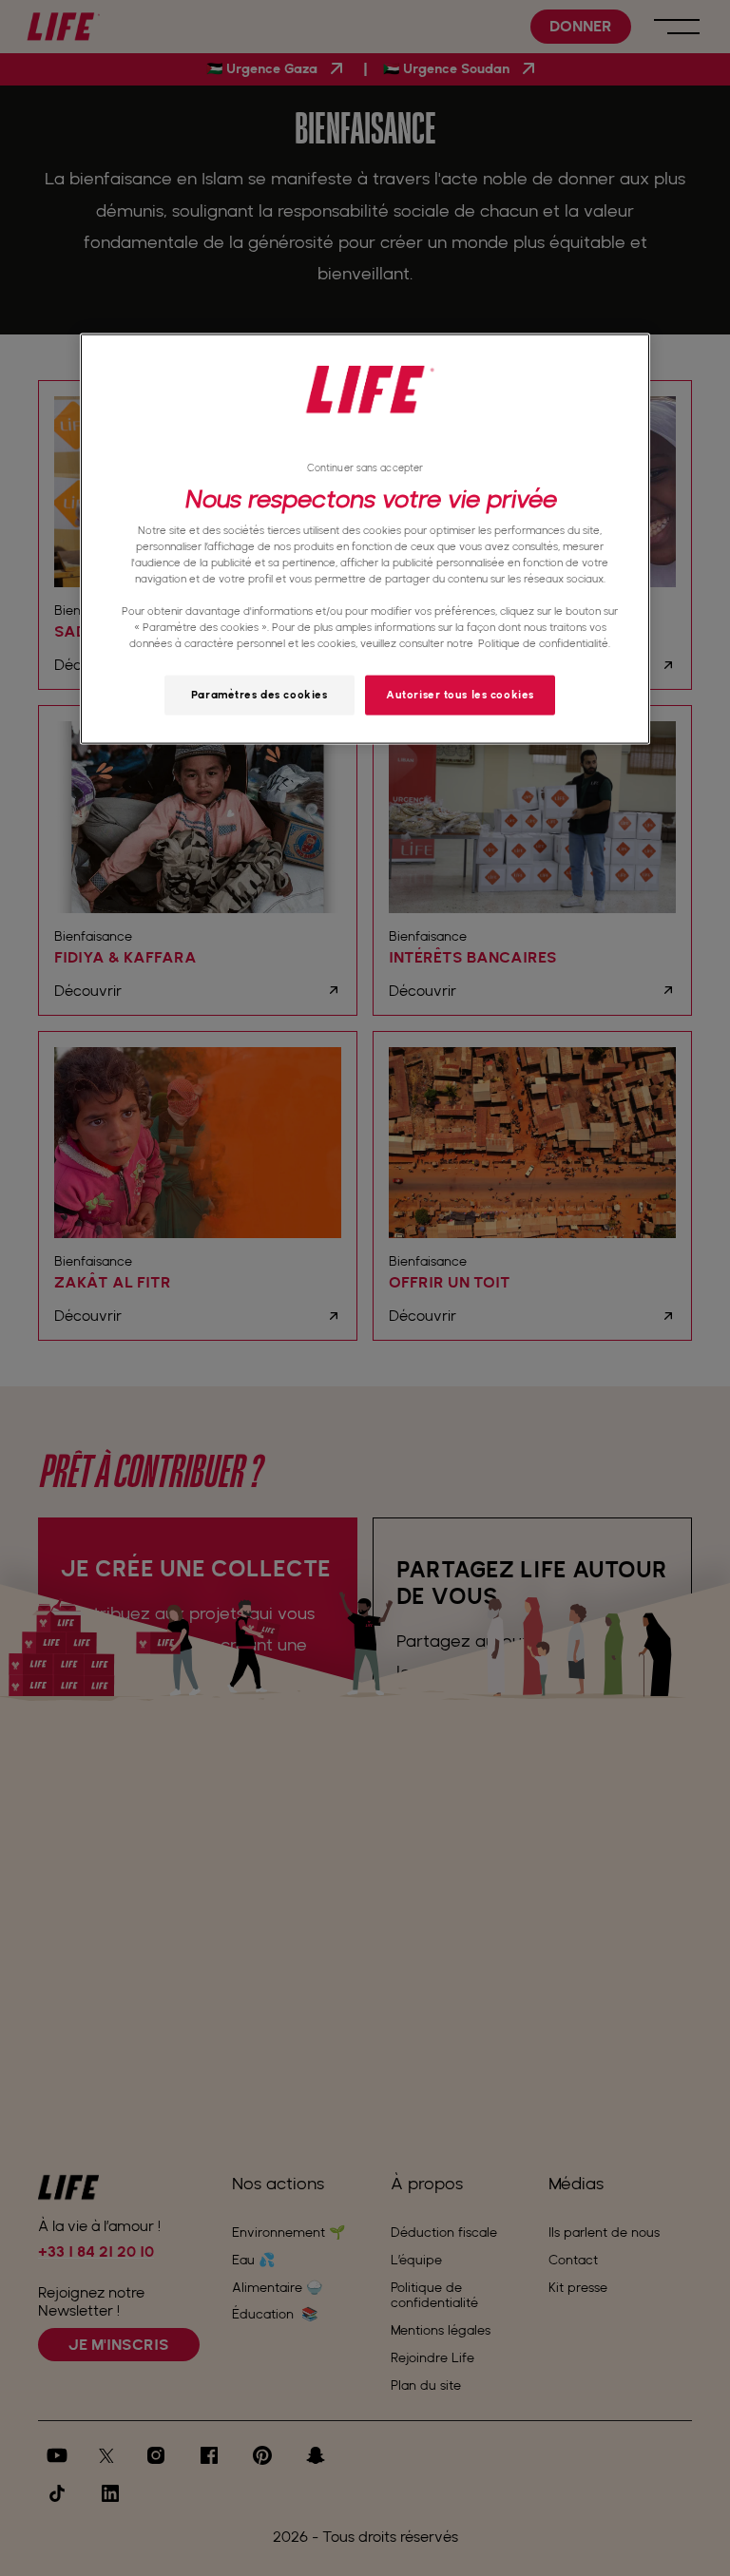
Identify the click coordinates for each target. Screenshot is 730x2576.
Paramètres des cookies (259, 695)
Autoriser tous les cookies (460, 695)
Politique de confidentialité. (544, 643)
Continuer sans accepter (365, 467)
